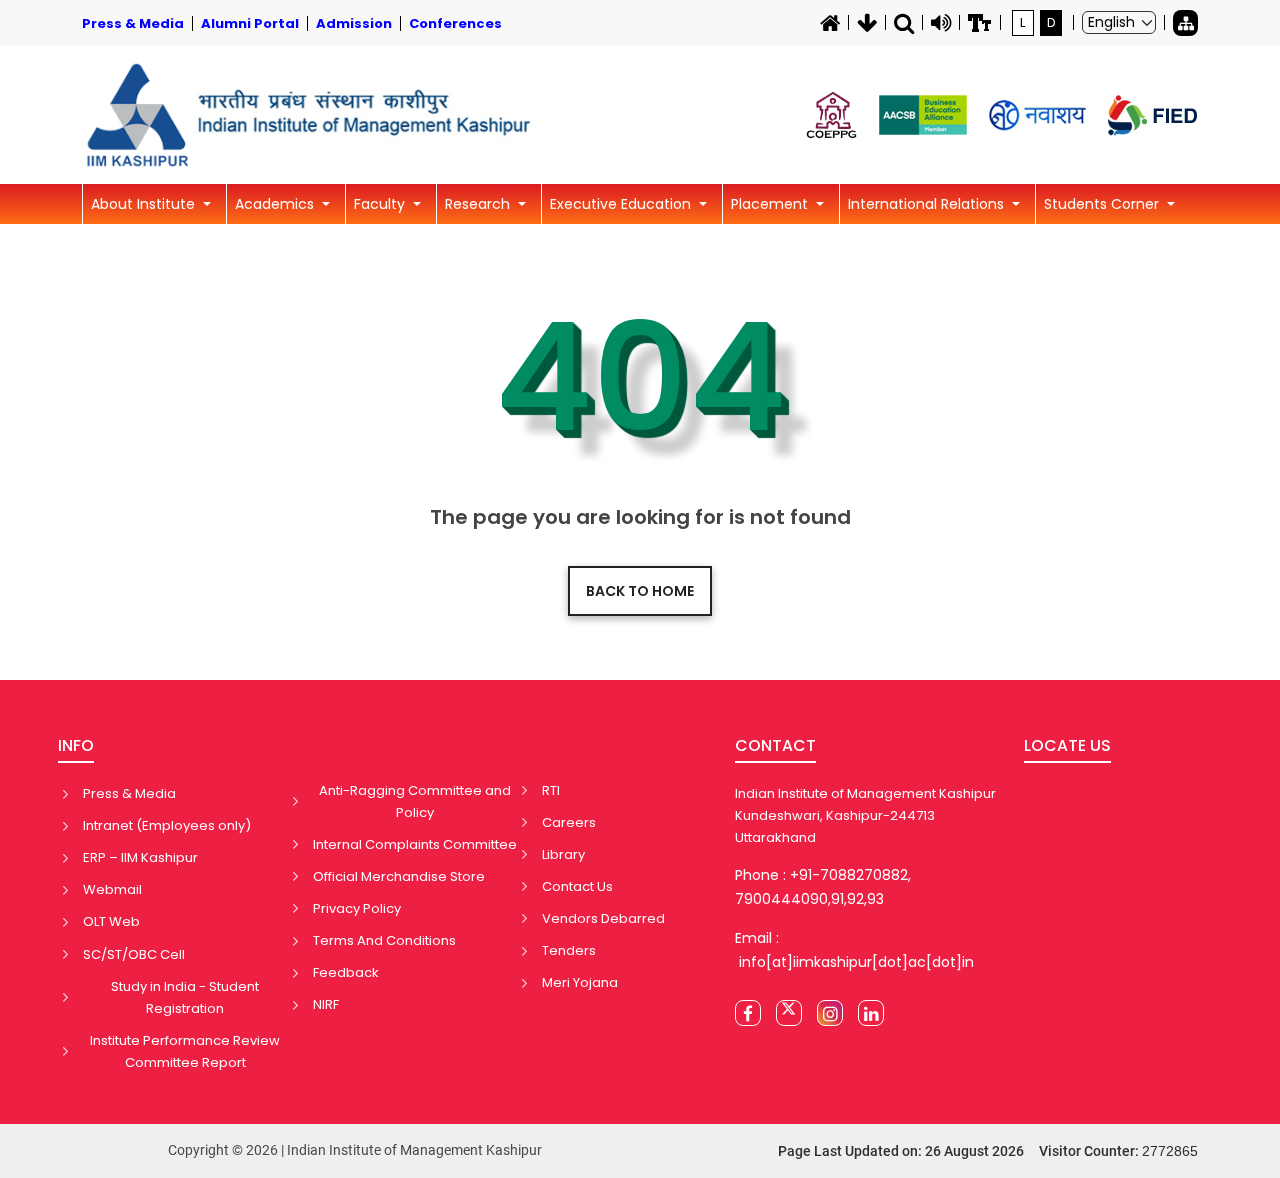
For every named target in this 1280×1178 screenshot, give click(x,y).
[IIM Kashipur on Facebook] (748, 1013)
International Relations (928, 204)
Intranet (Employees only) (167, 825)
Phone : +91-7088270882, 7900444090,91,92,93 (823, 887)
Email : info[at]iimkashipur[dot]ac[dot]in (854, 950)
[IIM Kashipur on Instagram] (830, 1013)
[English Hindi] (1119, 22)
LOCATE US (1067, 745)
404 (640, 378)
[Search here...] (904, 23)
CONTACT (775, 745)
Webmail (112, 889)
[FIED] (1152, 115)
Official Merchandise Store (399, 876)
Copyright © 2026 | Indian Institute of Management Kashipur (355, 1150)
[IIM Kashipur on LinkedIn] (871, 1013)
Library (563, 854)
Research (479, 204)
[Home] (830, 23)
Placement (771, 204)
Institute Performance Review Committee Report (185, 1051)
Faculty (381, 204)
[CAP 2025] (831, 115)
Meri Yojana (580, 982)
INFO (76, 745)
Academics (276, 204)
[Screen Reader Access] (941, 23)
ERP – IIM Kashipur (140, 857)
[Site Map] (1185, 23)
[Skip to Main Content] (867, 23)
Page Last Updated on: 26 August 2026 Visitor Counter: (988, 1151)
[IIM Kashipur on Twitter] (789, 1013)
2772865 (1170, 1151)
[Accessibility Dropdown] (980, 23)
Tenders (569, 950)
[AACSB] (923, 115)
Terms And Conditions (384, 940)
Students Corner (1103, 204)
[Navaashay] (1037, 115)
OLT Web (111, 921)
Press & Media (129, 793)
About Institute (145, 204)
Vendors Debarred (603, 918)
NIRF (326, 1004)
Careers (569, 822)
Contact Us (577, 886)
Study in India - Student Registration (185, 997)
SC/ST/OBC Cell (134, 954)
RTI (551, 790)
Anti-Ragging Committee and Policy (415, 801)
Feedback (346, 972)
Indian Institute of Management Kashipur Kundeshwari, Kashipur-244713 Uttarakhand (865, 815)
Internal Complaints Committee (415, 844)
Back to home (640, 591)
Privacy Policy (357, 908)
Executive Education (622, 204)
